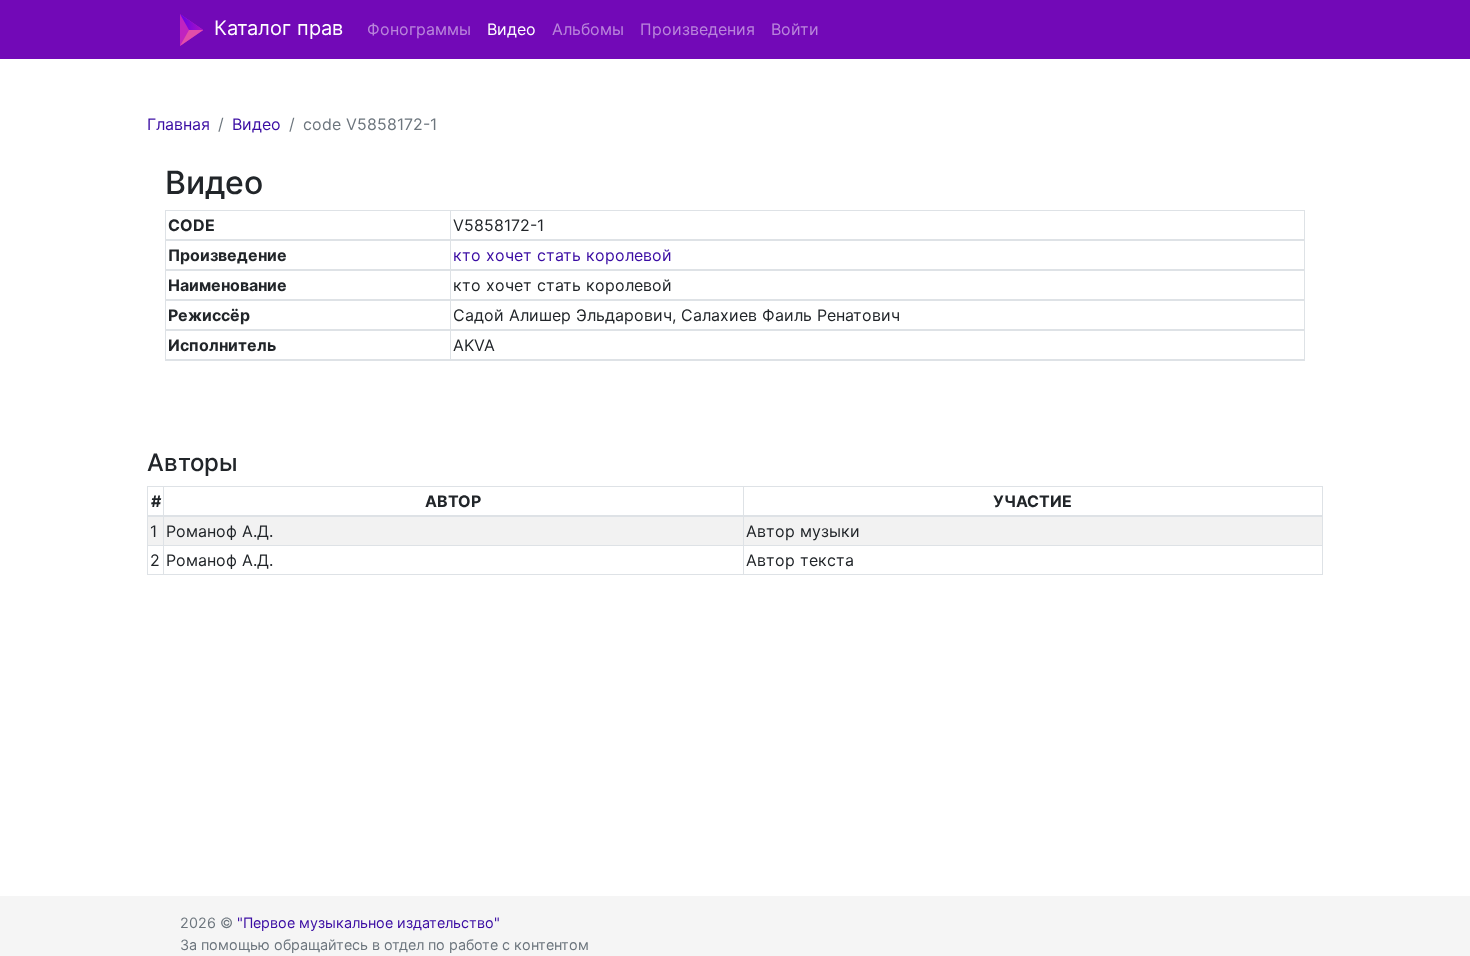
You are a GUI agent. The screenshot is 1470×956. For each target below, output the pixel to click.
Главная (178, 124)
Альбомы (588, 29)
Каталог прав (278, 28)
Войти (795, 29)
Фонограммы (419, 29)
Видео (511, 29)
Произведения (697, 29)
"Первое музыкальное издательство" (368, 922)
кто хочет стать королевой (562, 255)
